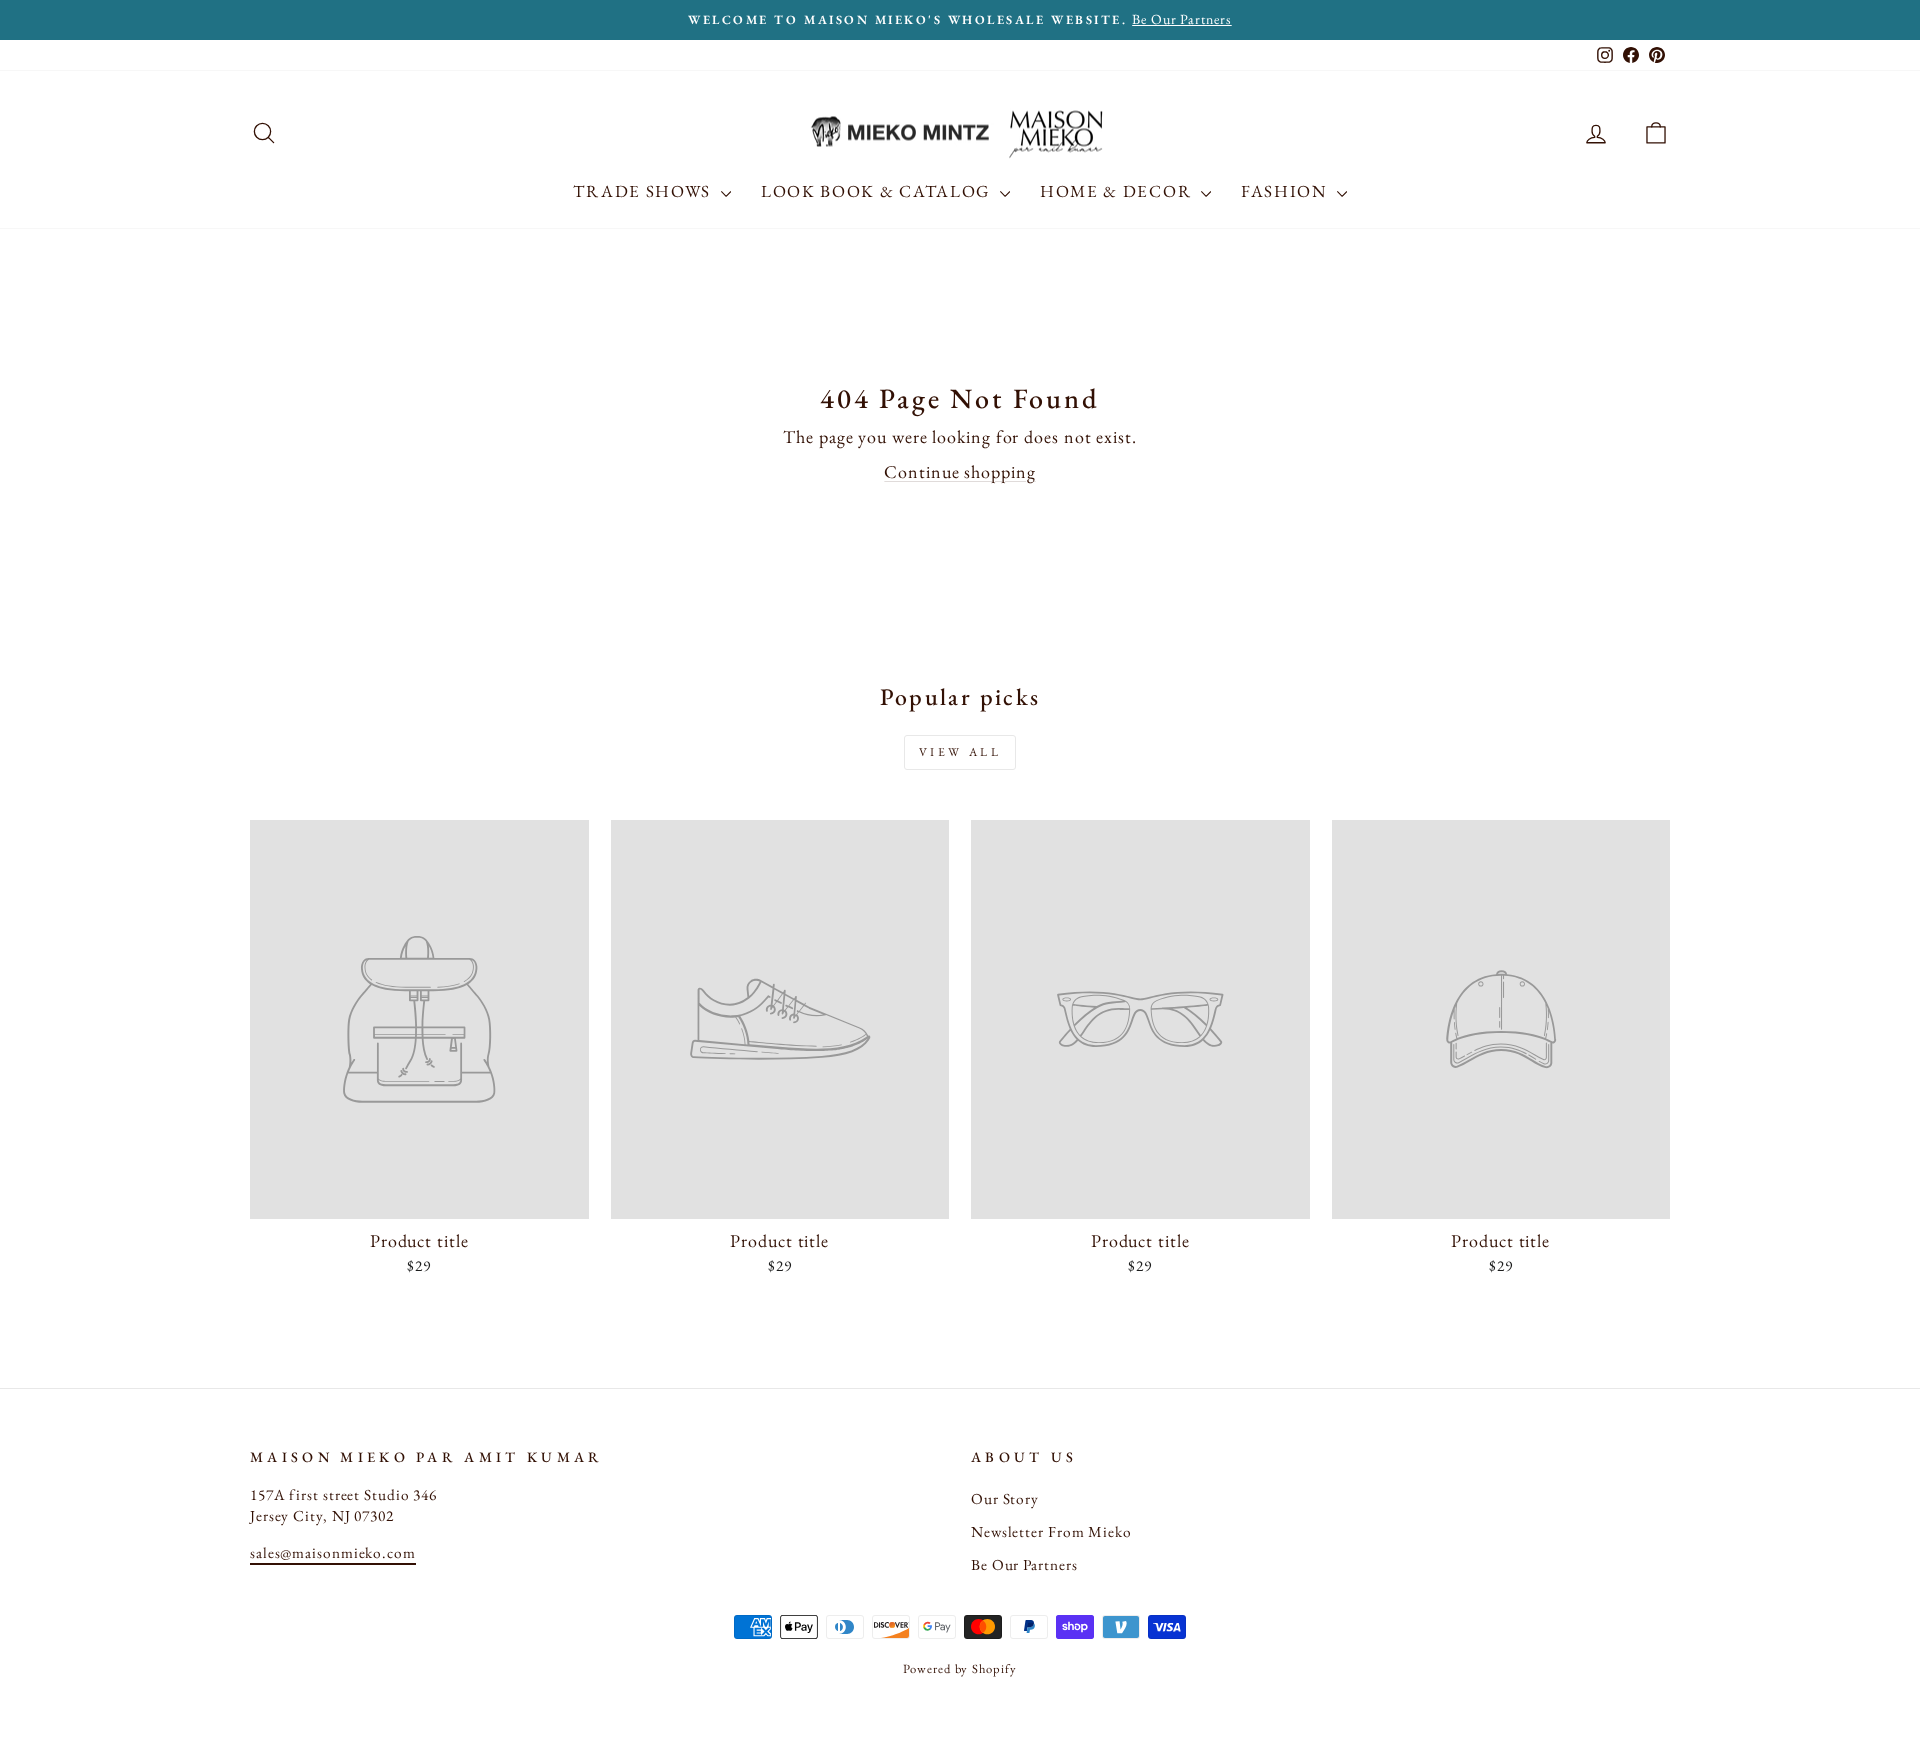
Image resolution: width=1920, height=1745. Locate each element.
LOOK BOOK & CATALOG (878, 191)
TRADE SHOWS (644, 191)
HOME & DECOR (1118, 191)
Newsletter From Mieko (1051, 1532)
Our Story (1005, 1499)
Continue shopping (959, 471)
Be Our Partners (1024, 1565)
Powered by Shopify (959, 1668)
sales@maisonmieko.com (333, 1553)
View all (960, 752)
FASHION (1286, 191)
